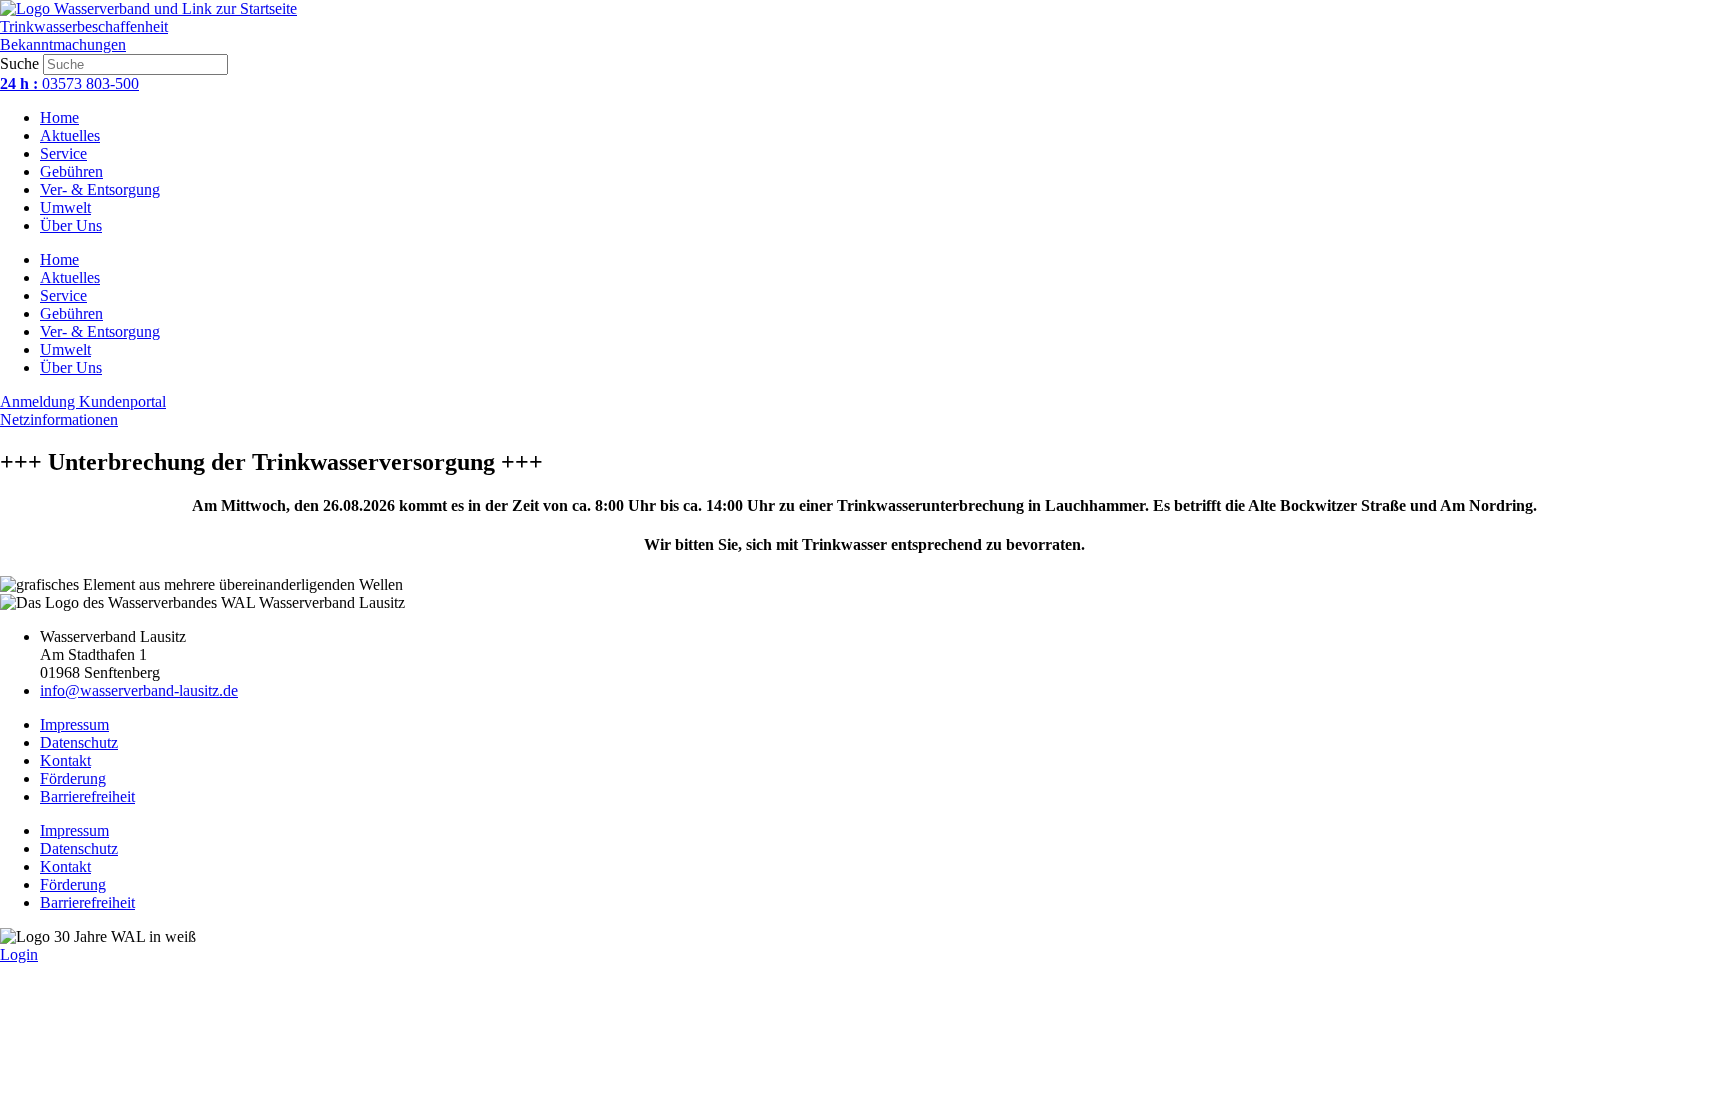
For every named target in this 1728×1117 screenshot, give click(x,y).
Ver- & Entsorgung (100, 189)
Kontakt (65, 760)
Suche (19, 63)
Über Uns (71, 225)
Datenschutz (79, 742)
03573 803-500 (69, 83)
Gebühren (71, 171)
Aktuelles (70, 135)
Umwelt (65, 207)
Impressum (74, 724)
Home (59, 117)
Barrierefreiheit (87, 796)
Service (63, 153)
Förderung (73, 778)
